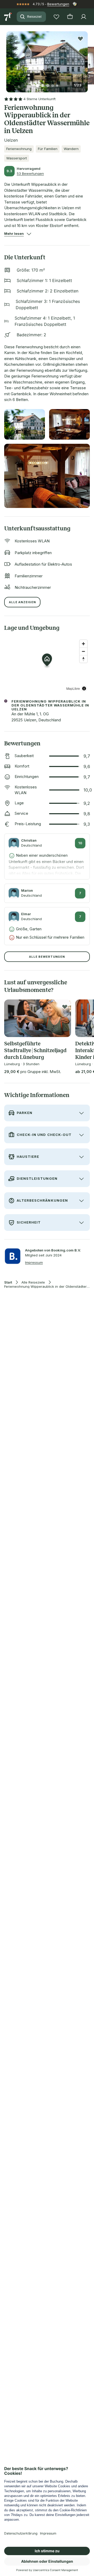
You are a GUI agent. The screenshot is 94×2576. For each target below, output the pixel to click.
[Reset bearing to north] (83, 659)
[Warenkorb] (70, 17)
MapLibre (73, 688)
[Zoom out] (83, 651)
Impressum (34, 1262)
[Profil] (84, 17)
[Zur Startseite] (8, 17)
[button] (47, 59)
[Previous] (8, 59)
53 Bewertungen (30, 173)
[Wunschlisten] (56, 17)
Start (8, 1282)
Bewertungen (58, 4)
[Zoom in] (83, 644)
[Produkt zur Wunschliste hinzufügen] (80, 39)
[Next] (86, 59)
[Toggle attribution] (84, 688)
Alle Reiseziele (33, 1282)
